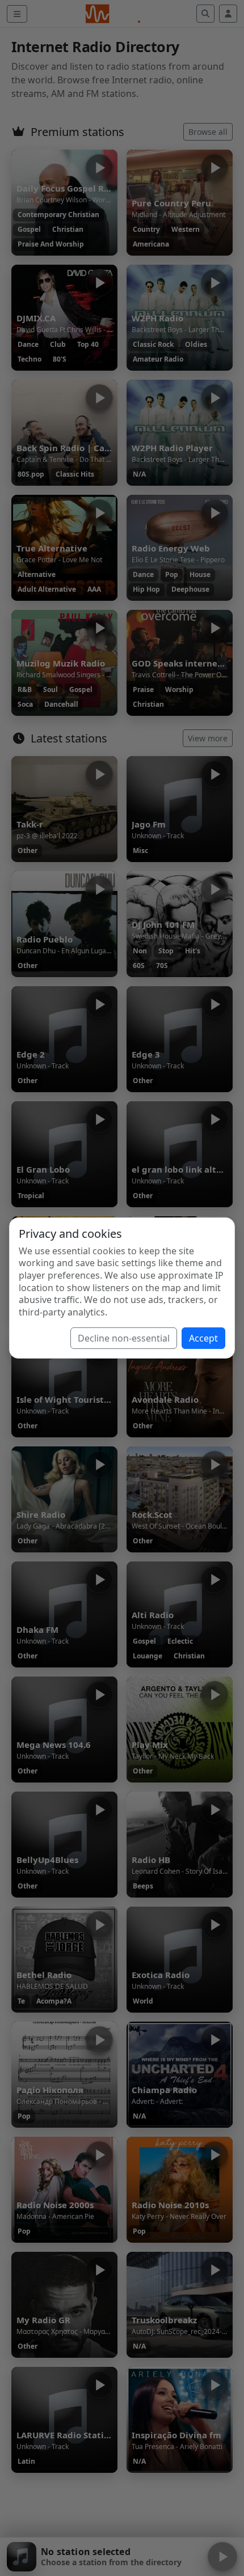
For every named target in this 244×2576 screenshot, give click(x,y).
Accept (203, 1338)
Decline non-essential (124, 1338)
